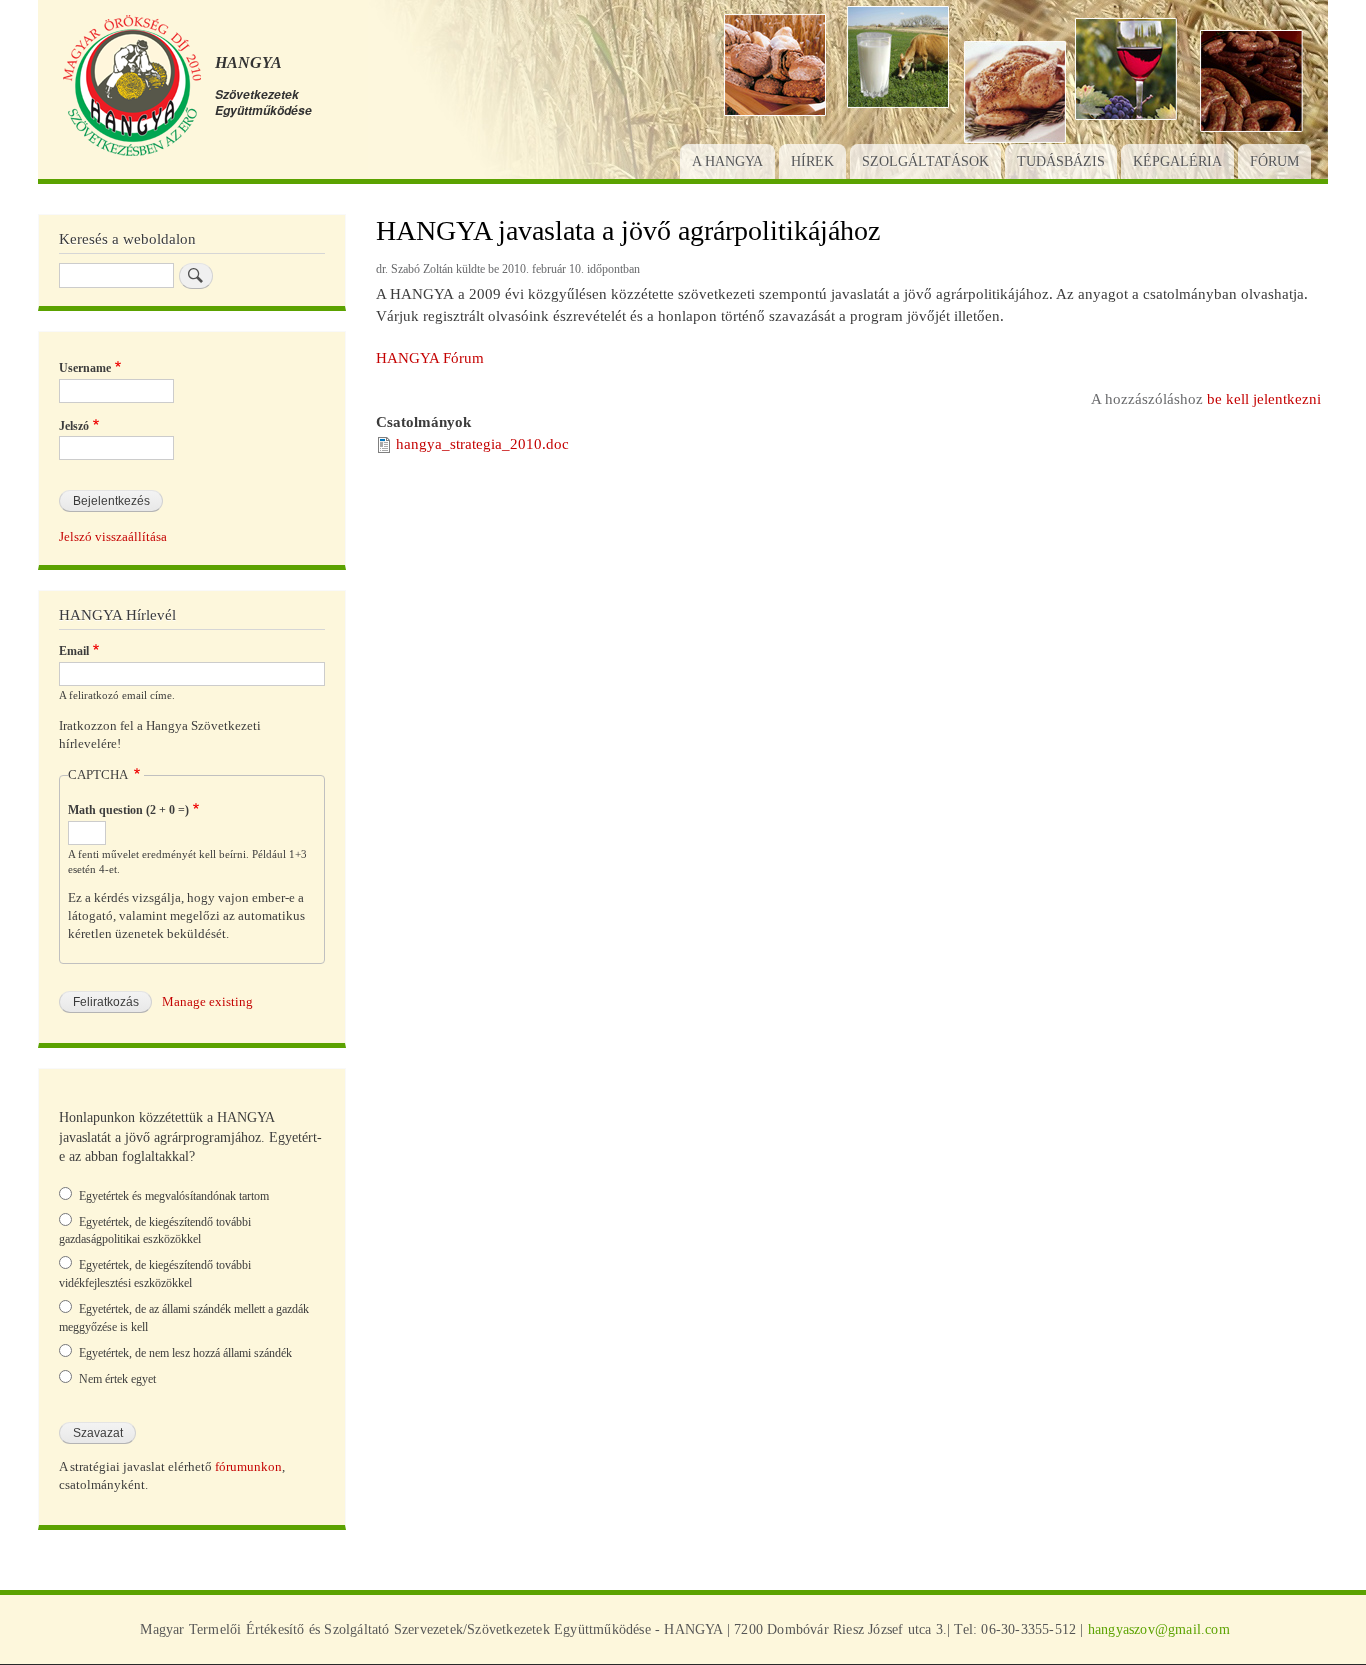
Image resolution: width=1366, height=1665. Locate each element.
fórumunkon (248, 1467)
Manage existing (207, 1002)
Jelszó (74, 426)
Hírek (812, 161)
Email (74, 651)
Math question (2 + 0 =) (128, 810)
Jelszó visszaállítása (113, 537)
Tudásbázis (1061, 161)
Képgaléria (1177, 161)
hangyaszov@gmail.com (1159, 1629)
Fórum (1274, 161)
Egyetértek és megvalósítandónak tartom (174, 1196)
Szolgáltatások (925, 161)
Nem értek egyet (117, 1379)
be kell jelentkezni (1264, 399)
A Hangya (727, 161)
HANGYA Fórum (430, 358)
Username (85, 368)
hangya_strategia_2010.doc (482, 444)
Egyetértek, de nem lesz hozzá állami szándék (185, 1353)
